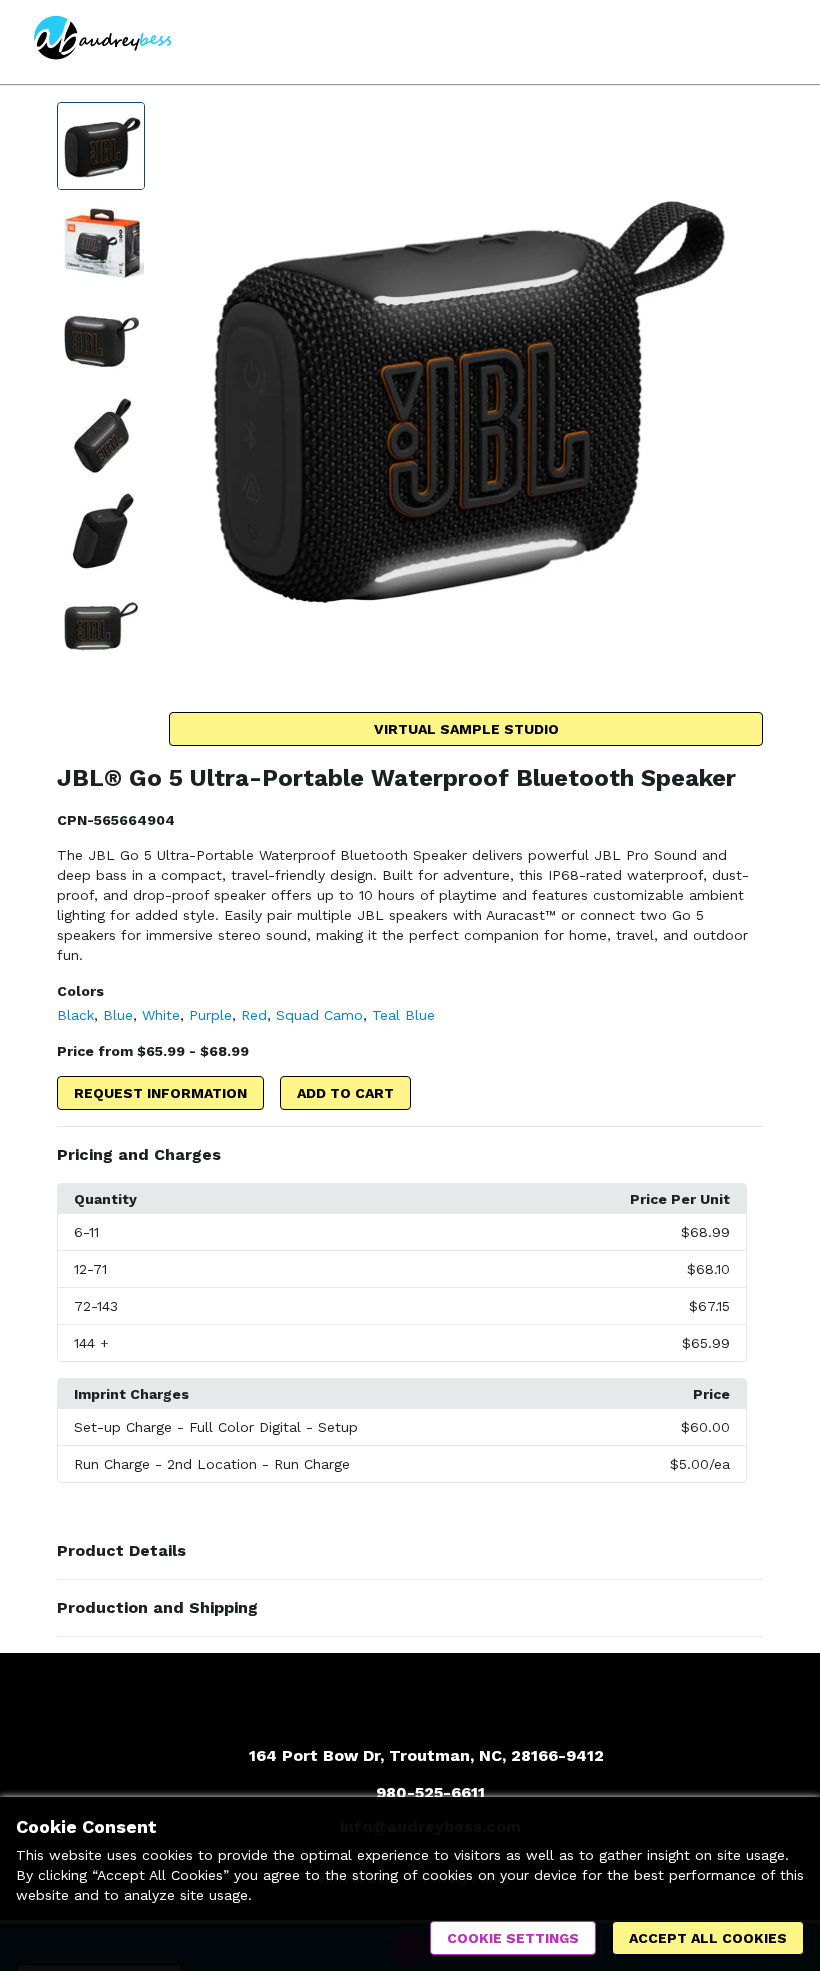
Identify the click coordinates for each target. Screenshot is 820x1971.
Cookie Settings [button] (513, 1938)
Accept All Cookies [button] (708, 1938)
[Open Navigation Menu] (775, 42)
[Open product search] (735, 42)
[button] (410, 1155)
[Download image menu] (738, 127)
